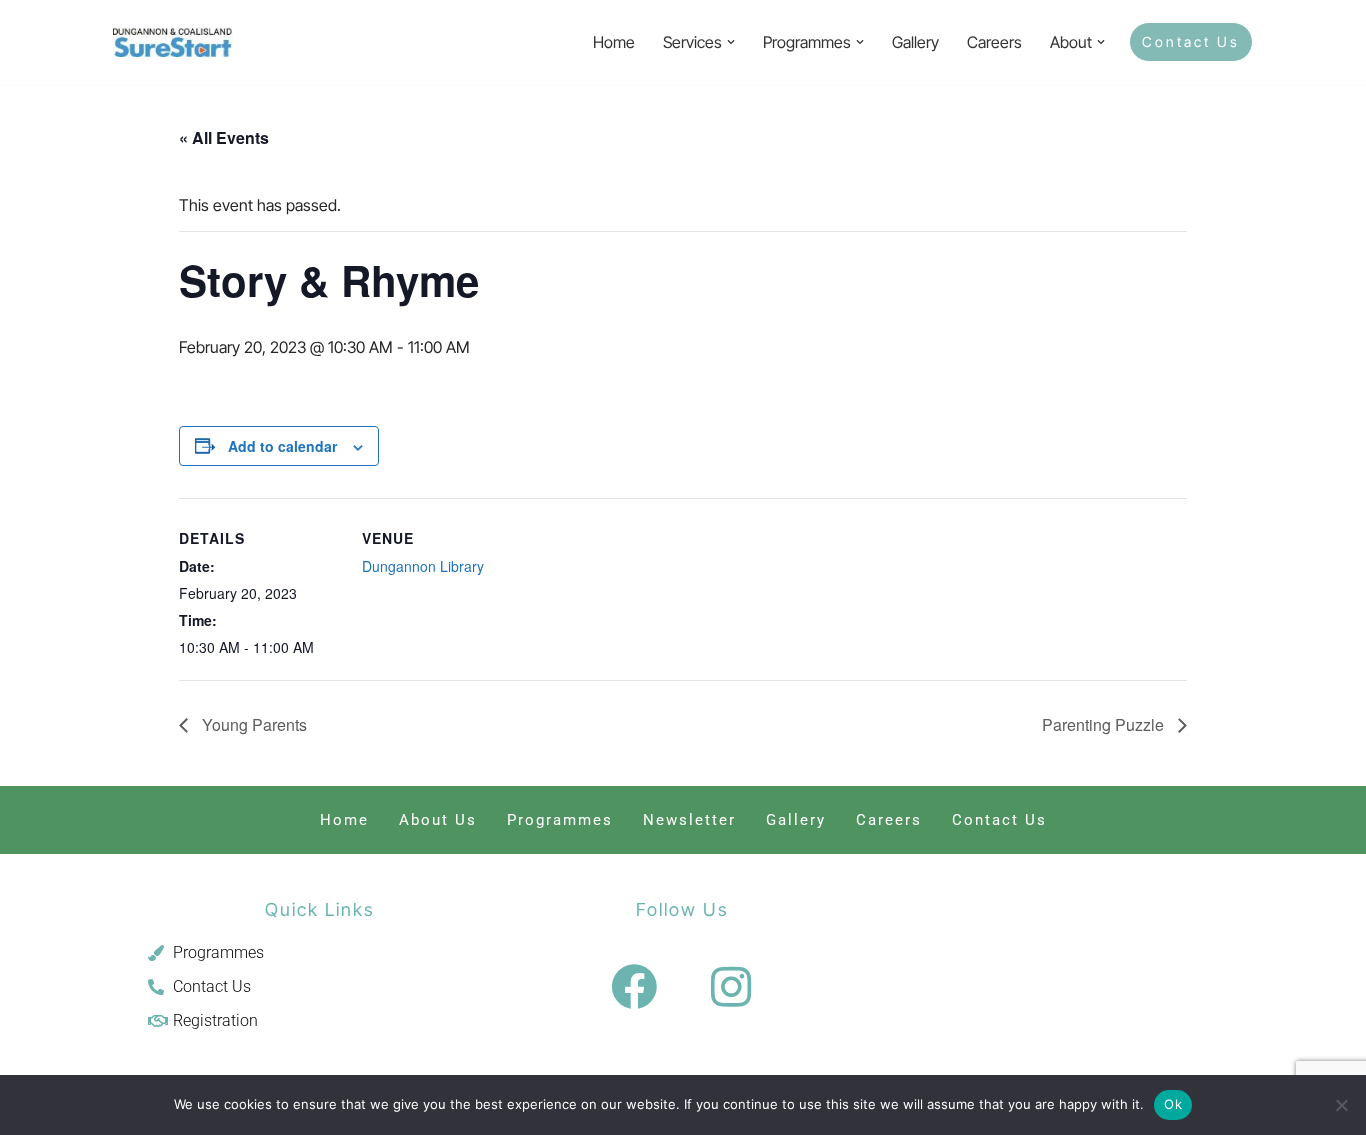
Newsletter (689, 820)
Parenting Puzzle (1105, 724)
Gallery (915, 42)
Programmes (560, 820)
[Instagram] (731, 987)
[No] (1341, 1105)
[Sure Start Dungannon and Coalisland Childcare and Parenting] (173, 42)
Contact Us (1191, 41)
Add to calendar (282, 446)
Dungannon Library (423, 566)
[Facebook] (634, 987)
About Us (438, 820)
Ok (1173, 1104)
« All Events (224, 137)
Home (614, 42)
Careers (994, 42)
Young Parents (252, 724)
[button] (731, 42)
